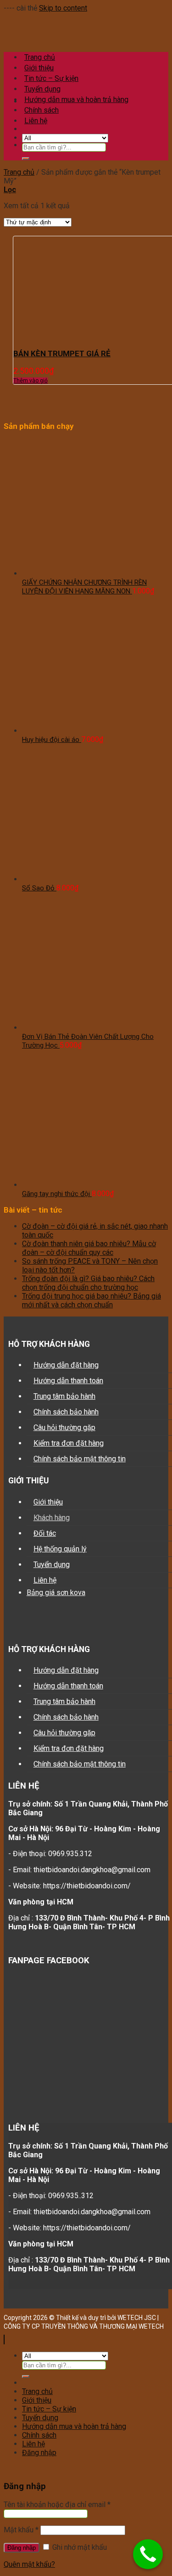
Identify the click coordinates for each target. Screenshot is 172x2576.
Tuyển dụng (42, 89)
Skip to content (63, 8)
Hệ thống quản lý (60, 1549)
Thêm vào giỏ (31, 381)
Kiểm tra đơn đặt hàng (69, 1443)
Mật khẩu (21, 2530)
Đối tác (45, 1533)
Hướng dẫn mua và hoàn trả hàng (76, 100)
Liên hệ (45, 1580)
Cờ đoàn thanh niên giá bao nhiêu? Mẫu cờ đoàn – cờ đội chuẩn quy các (89, 1248)
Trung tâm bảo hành (64, 1396)
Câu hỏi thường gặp (64, 1428)
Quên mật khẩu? (29, 2564)
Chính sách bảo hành (66, 1412)
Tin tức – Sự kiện (49, 2409)
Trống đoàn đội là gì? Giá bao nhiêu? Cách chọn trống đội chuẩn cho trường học (88, 1283)
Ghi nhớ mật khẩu (79, 2547)
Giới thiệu (48, 1502)
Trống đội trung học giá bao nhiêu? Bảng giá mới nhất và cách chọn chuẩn (92, 1300)
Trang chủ (19, 172)
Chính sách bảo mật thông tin (80, 1459)
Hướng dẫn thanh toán (68, 1381)
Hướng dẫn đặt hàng (66, 1365)
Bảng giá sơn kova (56, 1593)
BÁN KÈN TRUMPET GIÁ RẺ (62, 353)
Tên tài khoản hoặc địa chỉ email (57, 2505)
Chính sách (42, 110)
